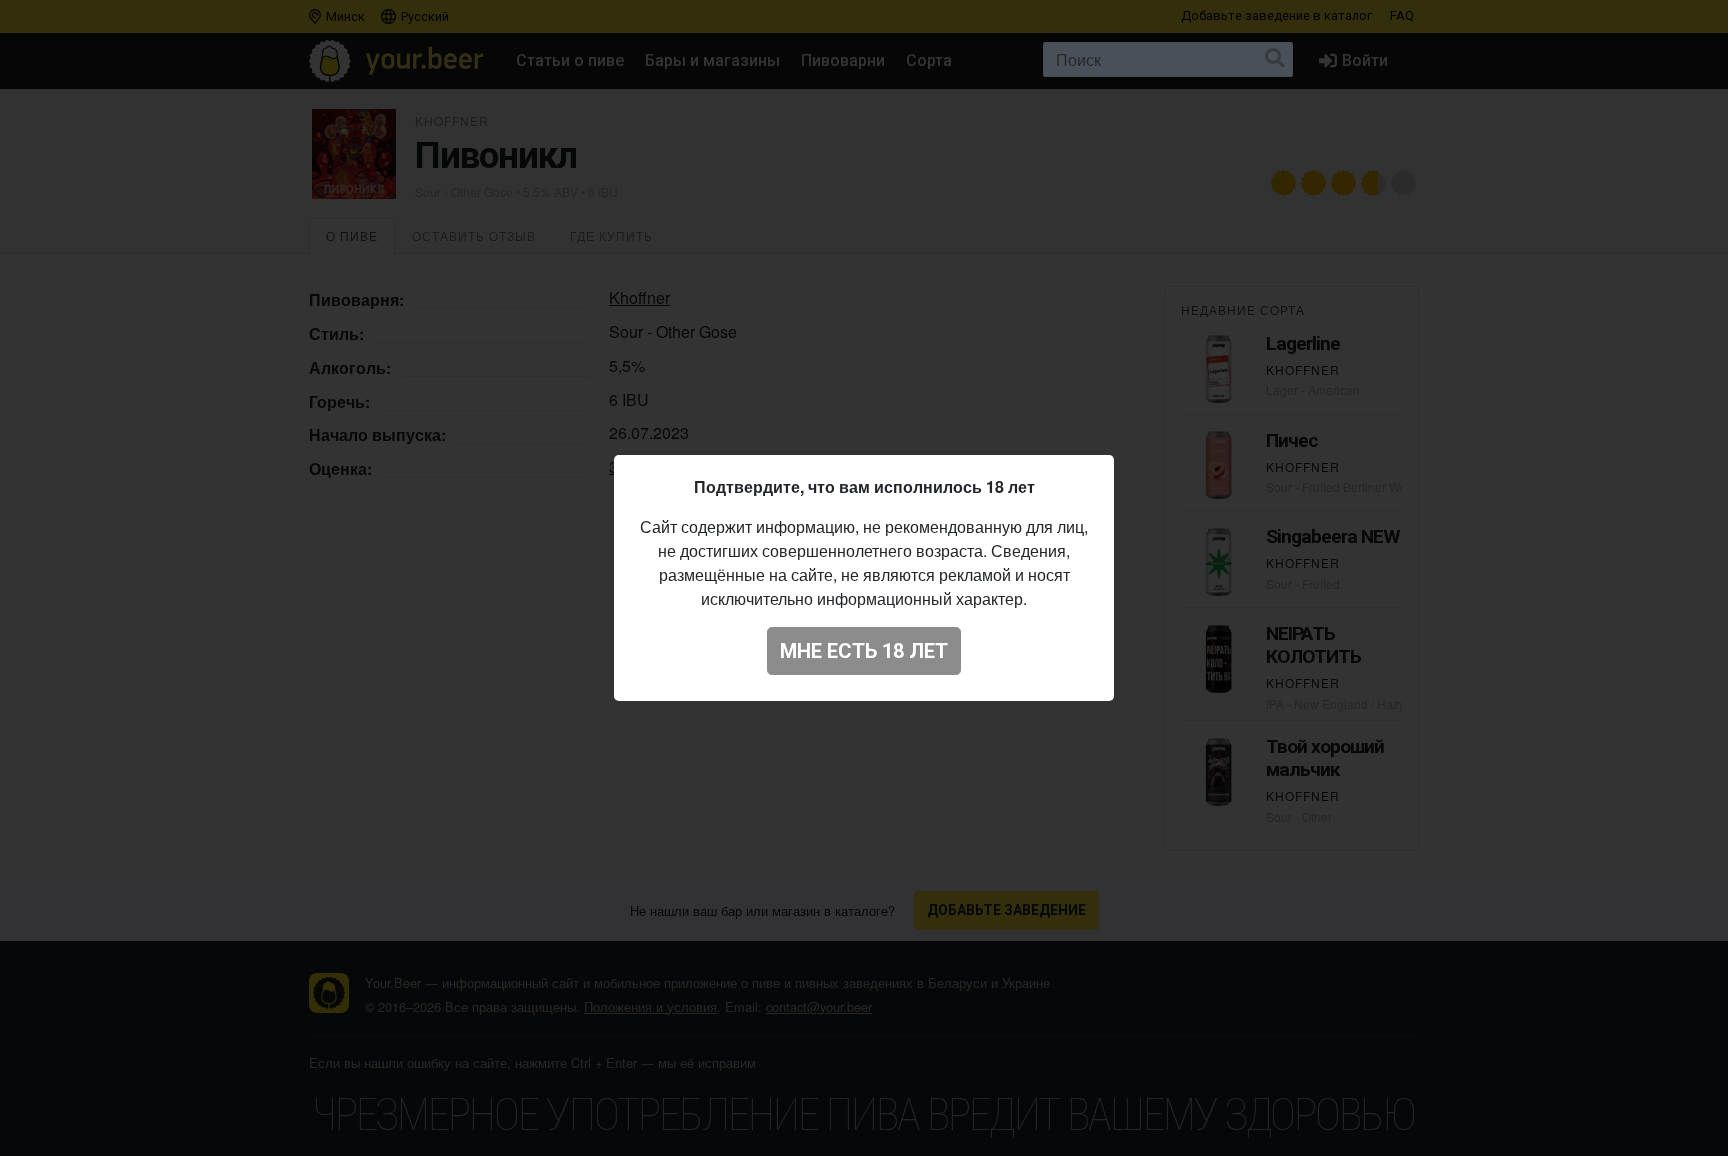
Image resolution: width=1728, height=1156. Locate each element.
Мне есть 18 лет (864, 651)
